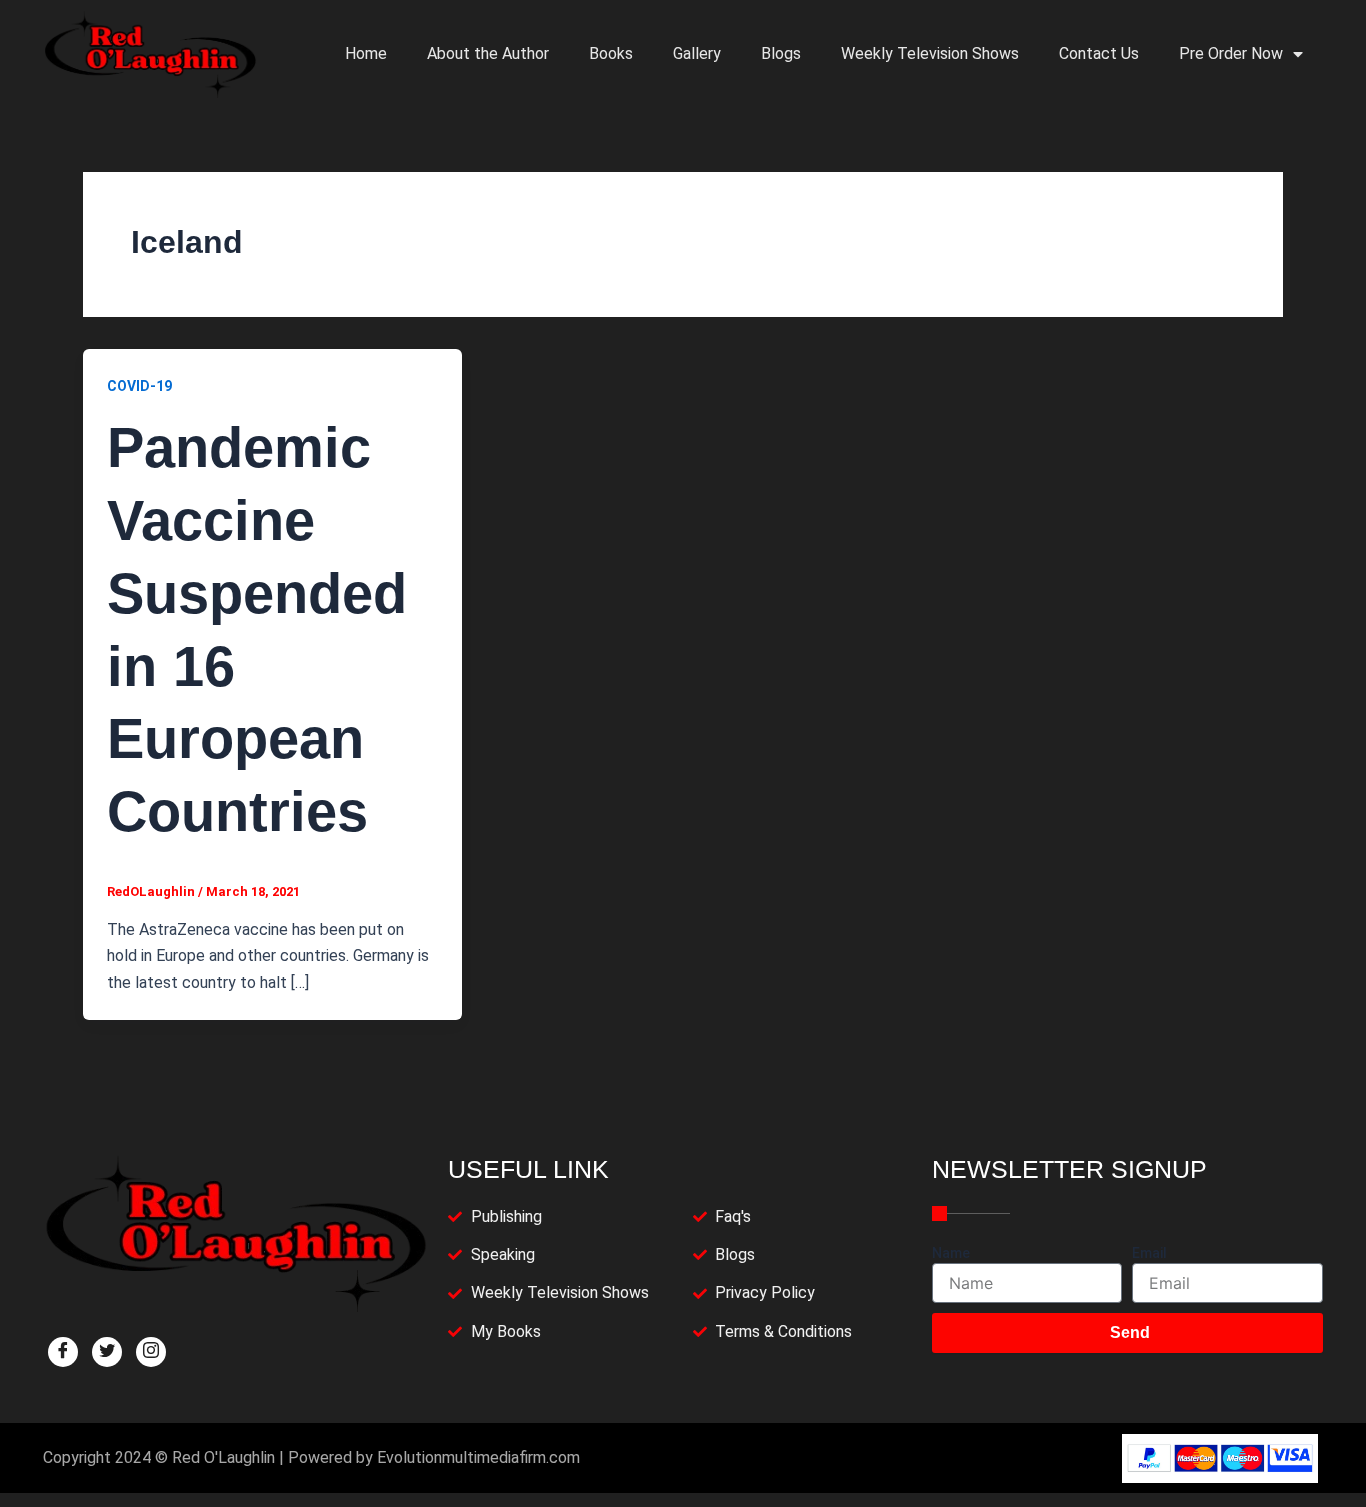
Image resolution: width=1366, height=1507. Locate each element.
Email (1149, 1253)
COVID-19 (139, 386)
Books (611, 53)
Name (951, 1253)
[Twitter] (107, 1352)
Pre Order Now (1231, 53)
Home (366, 53)
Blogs (781, 53)
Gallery (697, 53)
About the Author (488, 53)
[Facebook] (63, 1352)
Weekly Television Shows (930, 53)
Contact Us (1099, 53)
